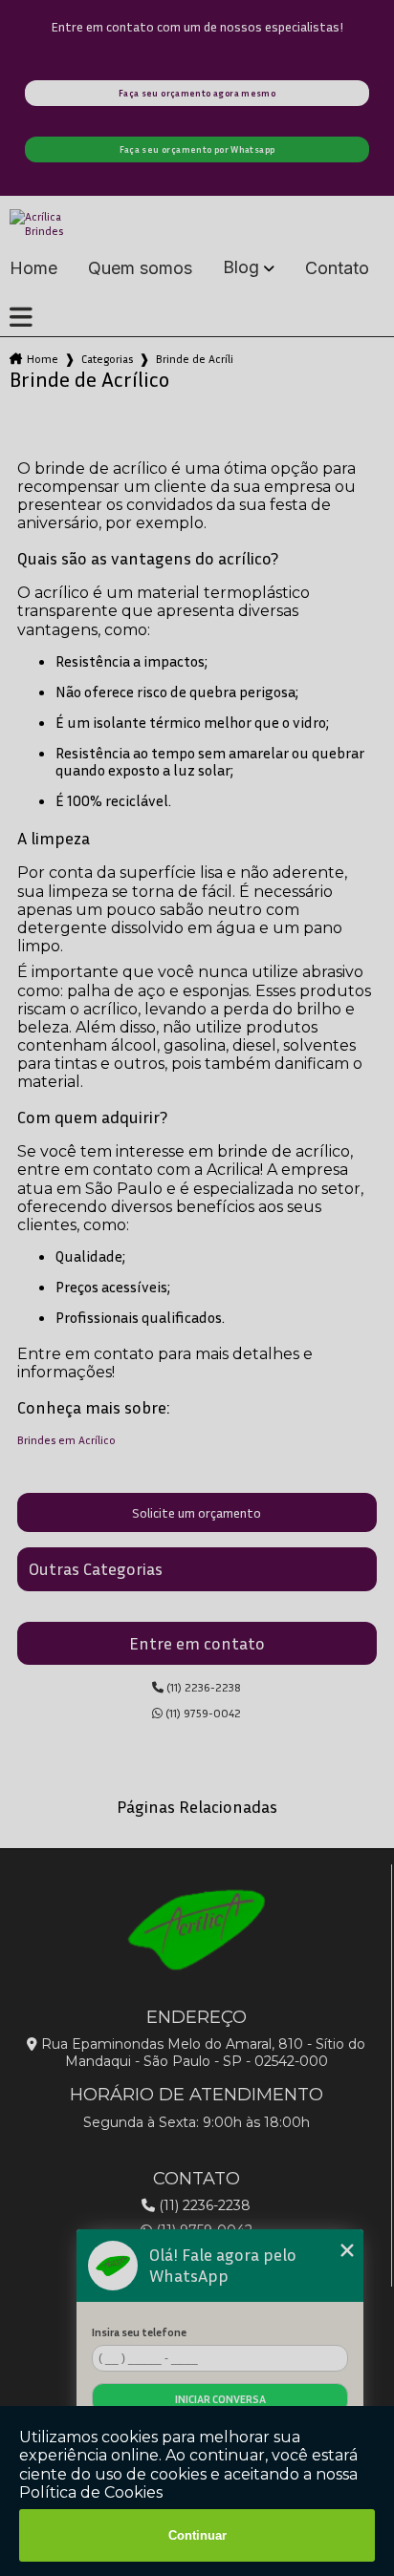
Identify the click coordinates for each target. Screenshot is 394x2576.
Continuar (197, 2535)
